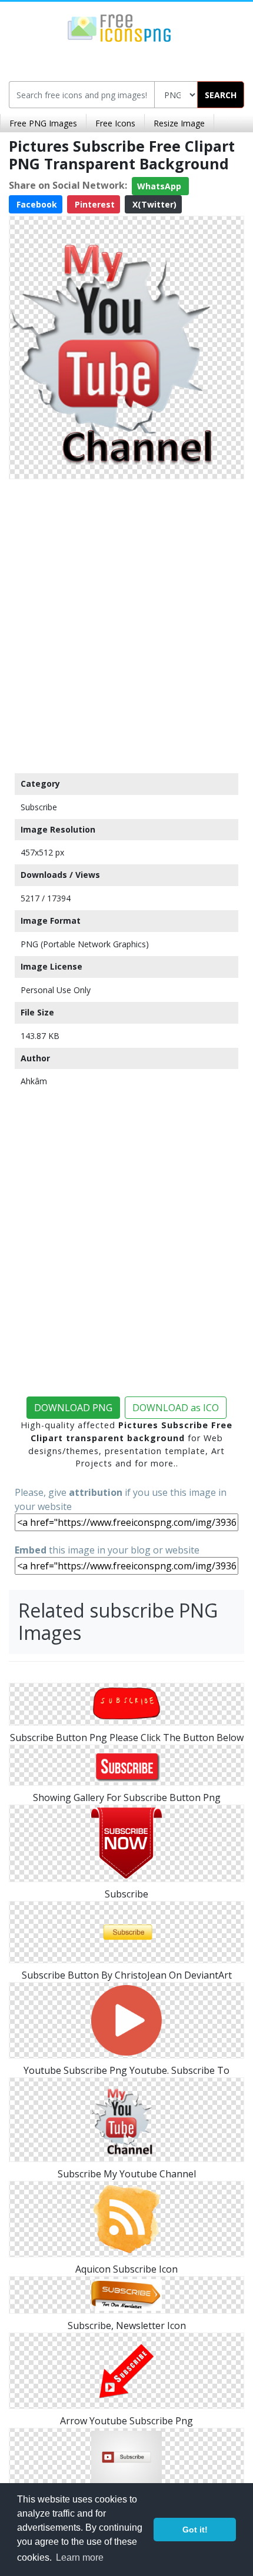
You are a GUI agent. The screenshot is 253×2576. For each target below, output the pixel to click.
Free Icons (115, 123)
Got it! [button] (195, 2530)
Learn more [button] (80, 2557)
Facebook (36, 204)
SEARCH (221, 95)
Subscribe (39, 807)
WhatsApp (160, 186)
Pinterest (94, 204)
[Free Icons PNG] (119, 27)
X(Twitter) (153, 204)
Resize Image (179, 123)
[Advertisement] (126, 623)
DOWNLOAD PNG (73, 1408)
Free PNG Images (43, 123)
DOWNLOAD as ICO (176, 1408)
